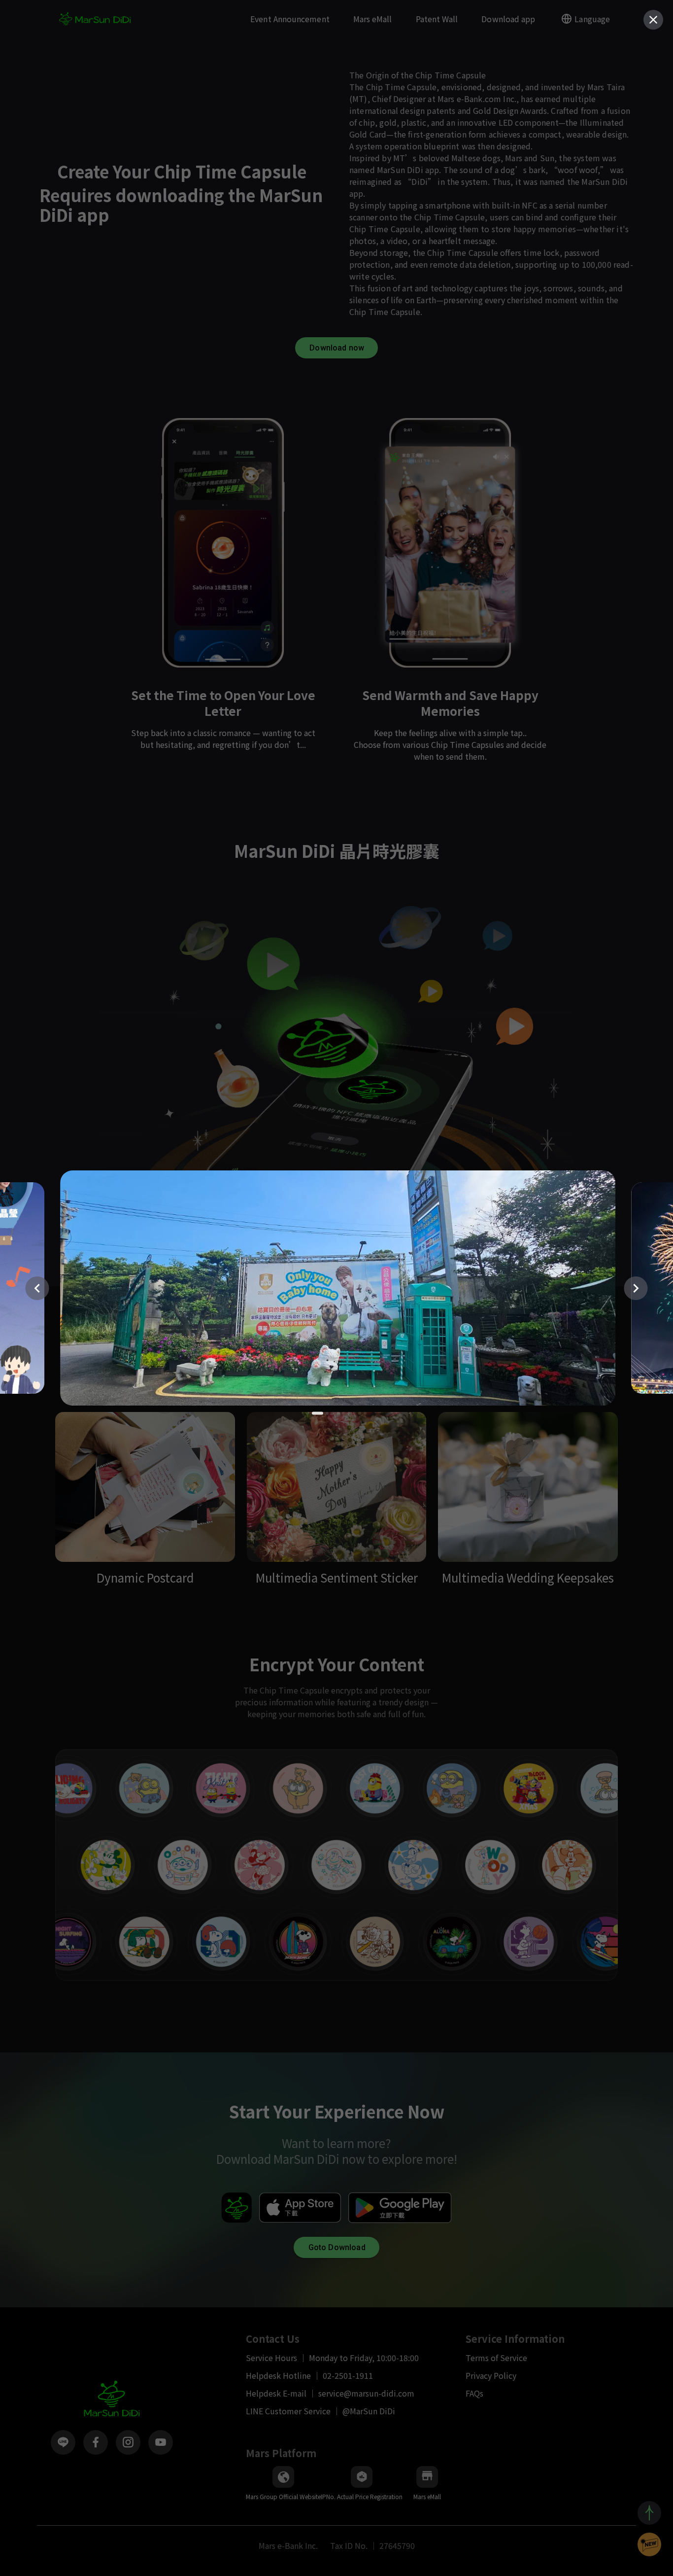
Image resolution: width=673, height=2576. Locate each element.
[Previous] (37, 1288)
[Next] (636, 1288)
